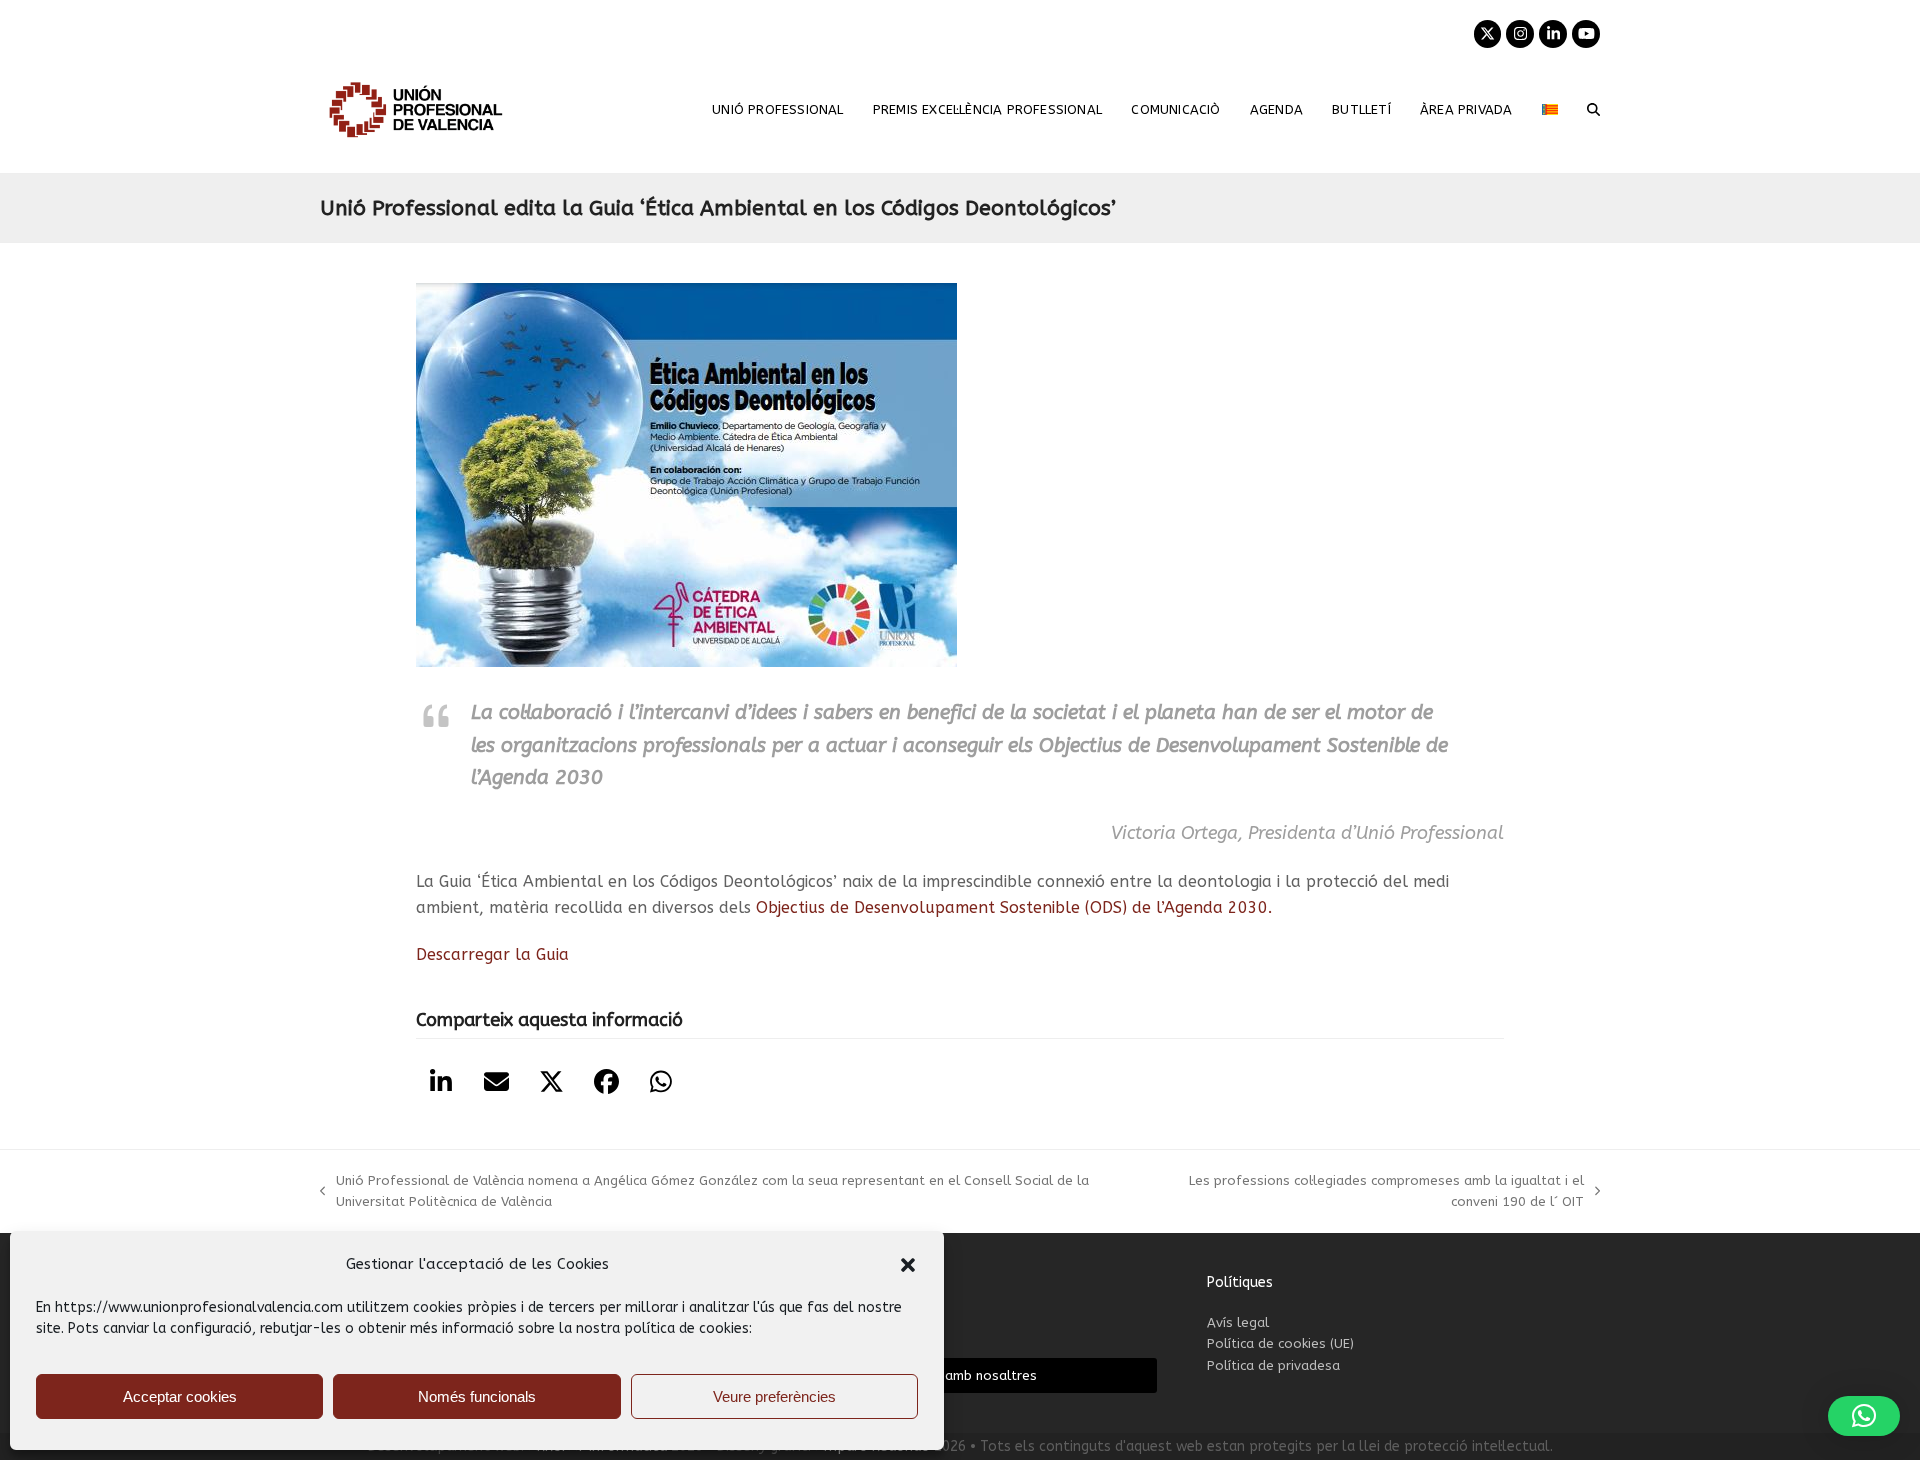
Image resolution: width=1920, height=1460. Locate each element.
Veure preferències (774, 1396)
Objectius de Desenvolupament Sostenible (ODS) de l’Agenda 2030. (1014, 907)
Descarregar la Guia (492, 954)
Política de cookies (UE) (1280, 1343)
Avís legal (1238, 1322)
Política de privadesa (1273, 1365)
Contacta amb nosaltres (960, 1375)
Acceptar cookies (180, 1396)
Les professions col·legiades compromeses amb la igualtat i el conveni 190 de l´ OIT (1367, 1193)
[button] (908, 1265)
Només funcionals (477, 1396)
